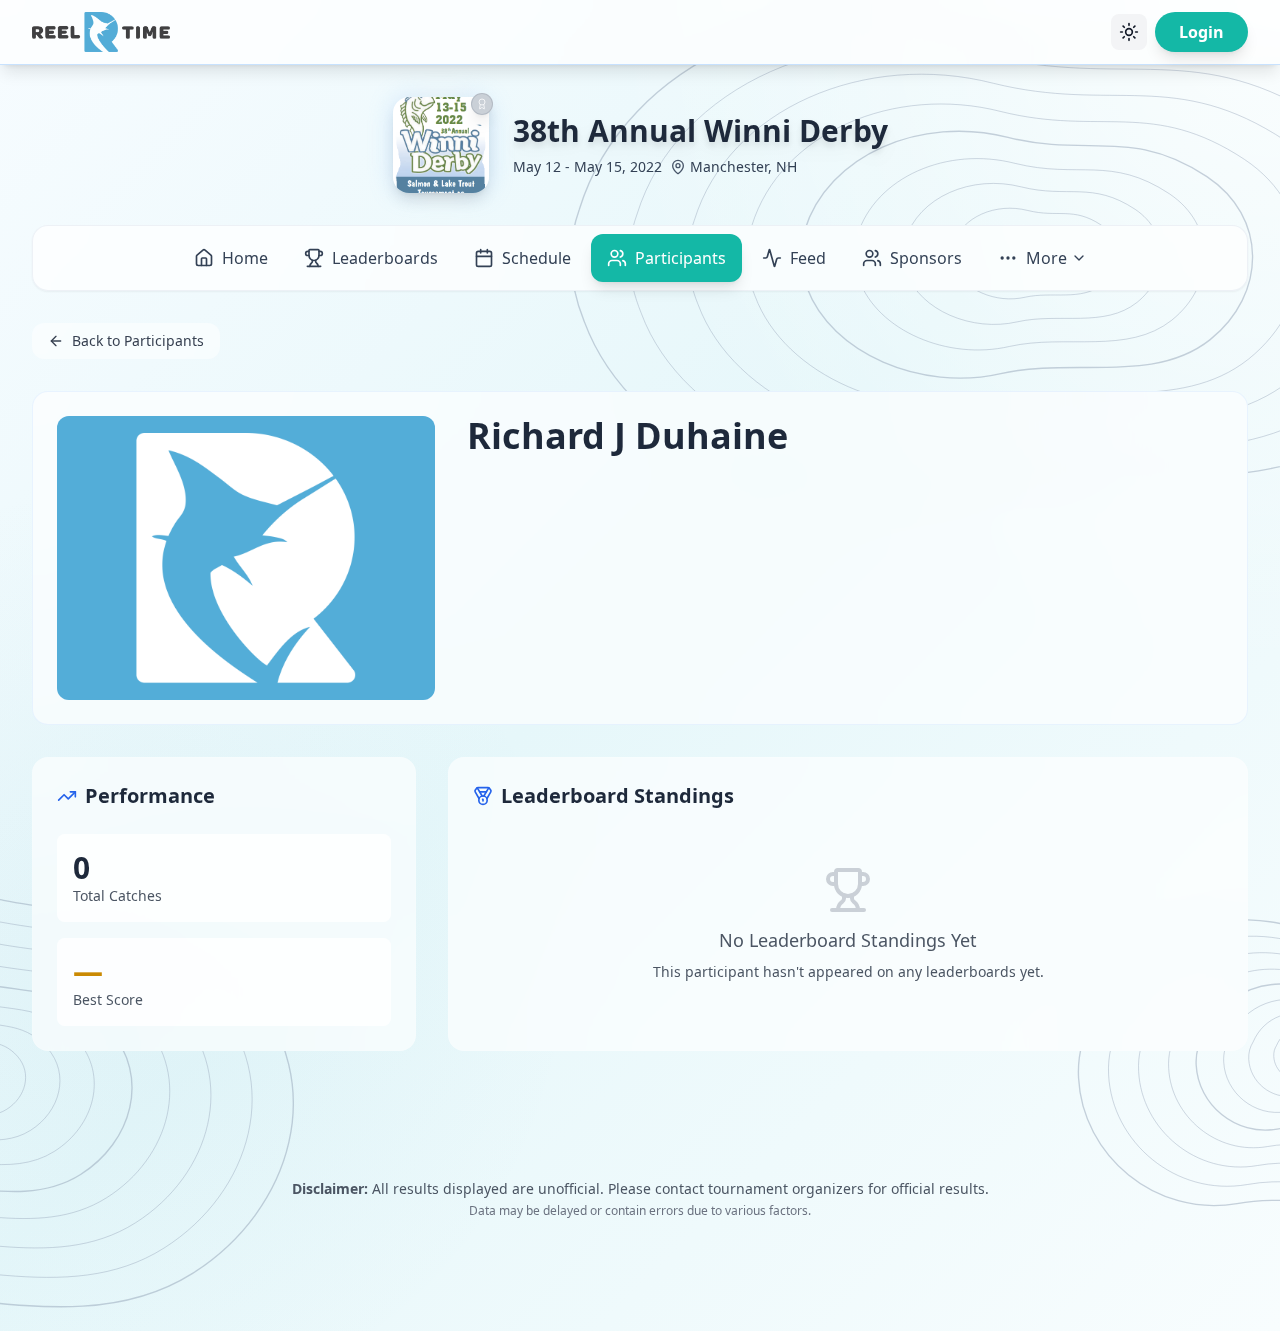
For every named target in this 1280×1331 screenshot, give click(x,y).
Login (1201, 32)
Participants (680, 258)
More (1046, 258)
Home (245, 258)
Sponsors (926, 258)
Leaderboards (385, 258)
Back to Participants (138, 340)
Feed (808, 258)
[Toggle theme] (1129, 32)
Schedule (536, 258)
